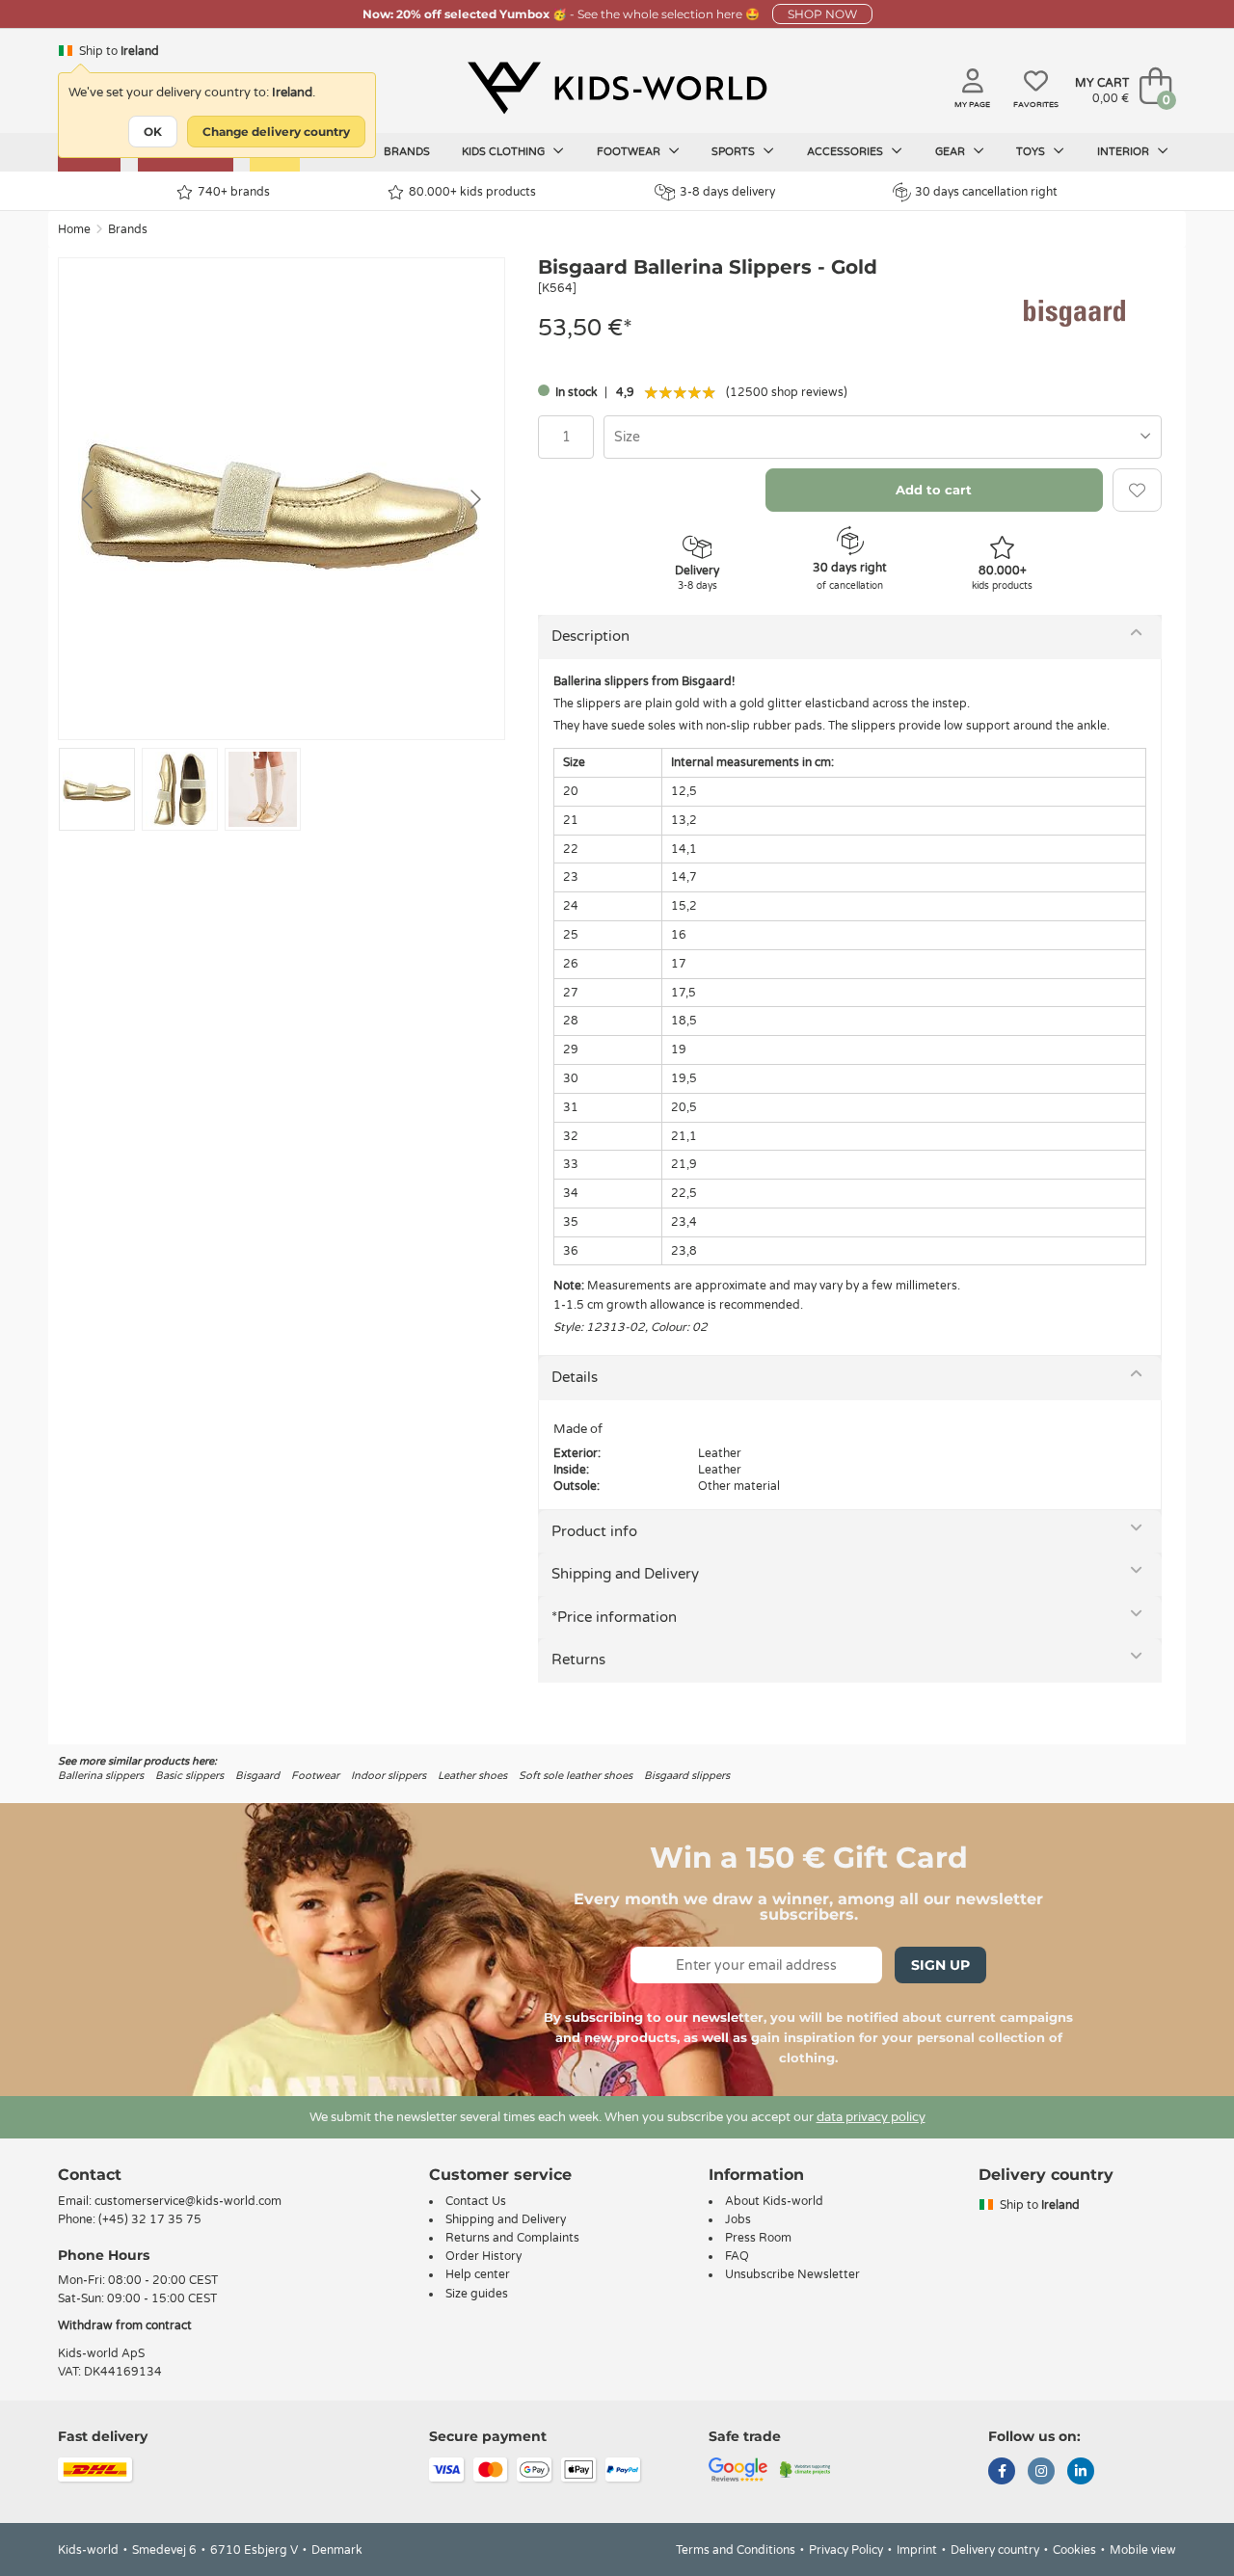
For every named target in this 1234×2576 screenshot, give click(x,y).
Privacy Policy (846, 2550)
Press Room (758, 2238)
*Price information (614, 1617)
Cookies (1074, 2550)
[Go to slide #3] (263, 789)
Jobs (738, 2219)
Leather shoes (472, 1776)
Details (575, 1377)
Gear (952, 152)
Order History (483, 2256)
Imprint (917, 2550)
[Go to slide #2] (180, 789)
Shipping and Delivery (625, 1574)
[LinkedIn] (1081, 2473)
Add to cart (934, 490)
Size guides (477, 2294)
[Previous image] (89, 499)
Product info (594, 1531)
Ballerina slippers (101, 1776)
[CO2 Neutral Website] (805, 2468)
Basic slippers (189, 1776)
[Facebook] (1002, 2473)
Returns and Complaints (512, 2238)
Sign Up (940, 1965)
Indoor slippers (389, 1776)
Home (74, 229)
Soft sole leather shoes (576, 1776)
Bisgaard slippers (687, 1776)
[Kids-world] (617, 88)
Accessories (846, 152)
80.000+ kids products (472, 192)
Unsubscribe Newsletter (792, 2274)
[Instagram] (1041, 2473)
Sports (735, 152)
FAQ (737, 2256)
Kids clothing (505, 152)
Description (590, 636)
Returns (578, 1660)
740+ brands (234, 192)
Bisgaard (257, 1776)
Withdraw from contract (125, 2325)
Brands (407, 152)
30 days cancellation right (986, 192)
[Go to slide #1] (97, 789)
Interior (1125, 152)
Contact (90, 2175)
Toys (1032, 152)
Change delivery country (276, 132)
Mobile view (1143, 2550)
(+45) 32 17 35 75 (150, 2219)
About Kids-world (774, 2201)
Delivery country (995, 2550)
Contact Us (476, 2201)
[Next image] (474, 499)
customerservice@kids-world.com (188, 2201)
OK (153, 132)
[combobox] (883, 437)
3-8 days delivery (727, 192)
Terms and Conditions (736, 2550)
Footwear (630, 152)
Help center (478, 2274)
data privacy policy (871, 2117)
